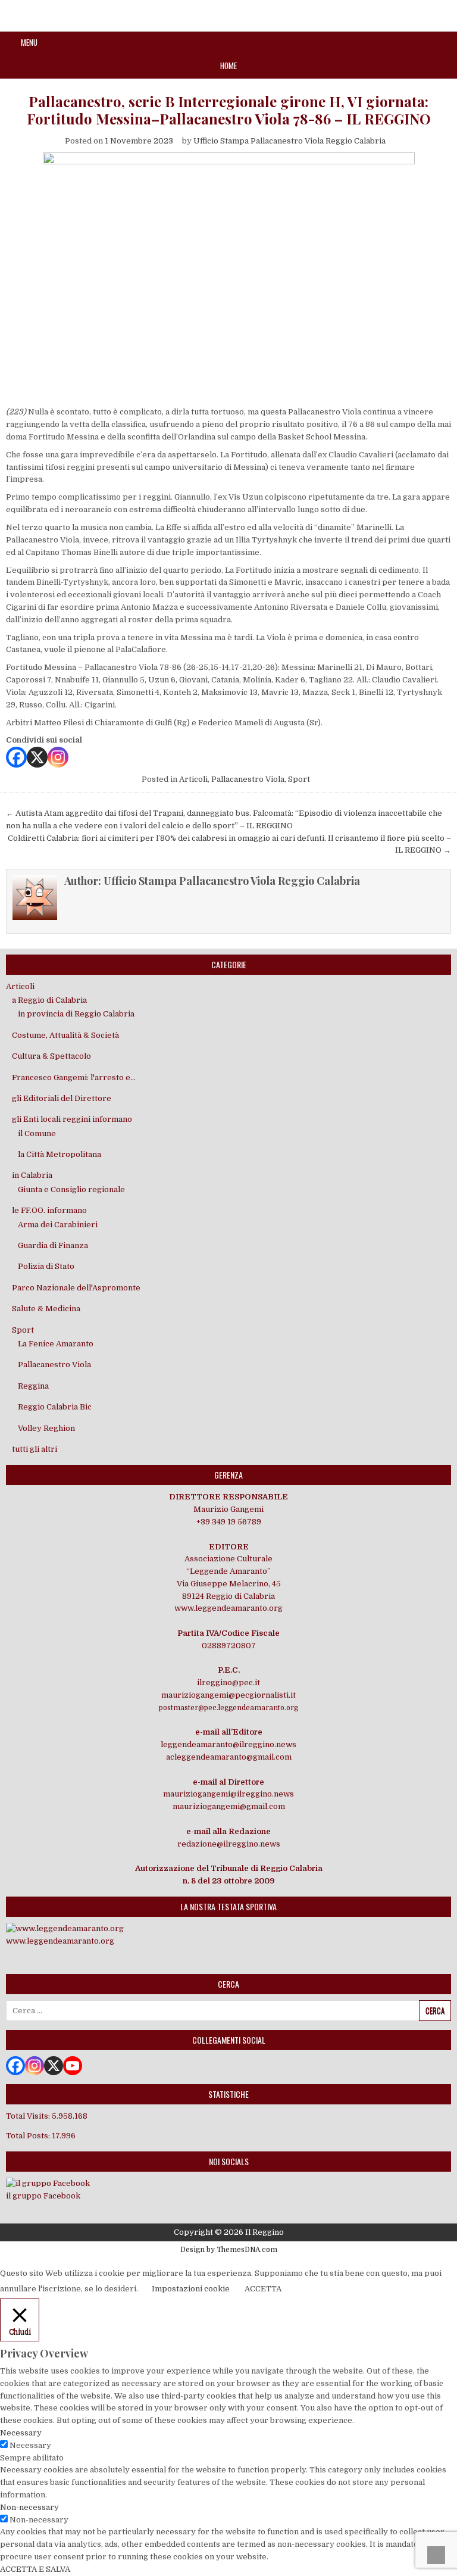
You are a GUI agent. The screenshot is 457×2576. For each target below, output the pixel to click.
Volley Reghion (46, 1428)
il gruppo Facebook (43, 2196)
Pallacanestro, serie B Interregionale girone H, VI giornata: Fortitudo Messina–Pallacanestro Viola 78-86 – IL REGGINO (229, 110)
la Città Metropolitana (60, 1154)
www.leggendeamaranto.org (228, 1608)
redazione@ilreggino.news (229, 1844)
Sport (299, 779)
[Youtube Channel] (73, 2066)
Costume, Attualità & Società (65, 1035)
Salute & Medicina (46, 1309)
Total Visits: (29, 2116)
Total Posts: (29, 2136)
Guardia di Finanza (53, 1245)
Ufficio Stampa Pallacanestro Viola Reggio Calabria (289, 141)
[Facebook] (16, 757)
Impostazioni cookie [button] (191, 2289)
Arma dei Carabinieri (58, 1225)
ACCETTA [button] (263, 2289)
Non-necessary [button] (29, 2507)
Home (228, 66)
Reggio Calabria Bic (55, 1407)
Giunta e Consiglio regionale (71, 1189)
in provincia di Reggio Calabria (76, 1014)
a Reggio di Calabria (49, 1000)
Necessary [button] (21, 2433)
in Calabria (32, 1175)
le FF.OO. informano (49, 1210)
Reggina (33, 1386)
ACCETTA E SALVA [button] (35, 2569)
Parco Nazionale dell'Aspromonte (76, 1288)
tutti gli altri (35, 1449)
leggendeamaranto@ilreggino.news (228, 1744)
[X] (37, 757)
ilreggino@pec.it (228, 1682)
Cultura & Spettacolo (51, 1056)
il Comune (37, 1133)
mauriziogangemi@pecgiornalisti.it (228, 1695)
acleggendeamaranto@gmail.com (229, 1757)
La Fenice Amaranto (56, 1344)
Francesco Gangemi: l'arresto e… (74, 1078)
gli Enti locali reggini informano (72, 1119)
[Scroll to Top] (436, 2555)
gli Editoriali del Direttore (62, 1098)
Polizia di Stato (46, 1266)
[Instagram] (58, 757)
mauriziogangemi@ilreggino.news (228, 1794)
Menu (29, 42)
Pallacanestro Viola (248, 779)
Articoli (193, 779)
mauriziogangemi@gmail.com (229, 1806)
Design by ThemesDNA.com (229, 2250)
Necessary (30, 2445)
